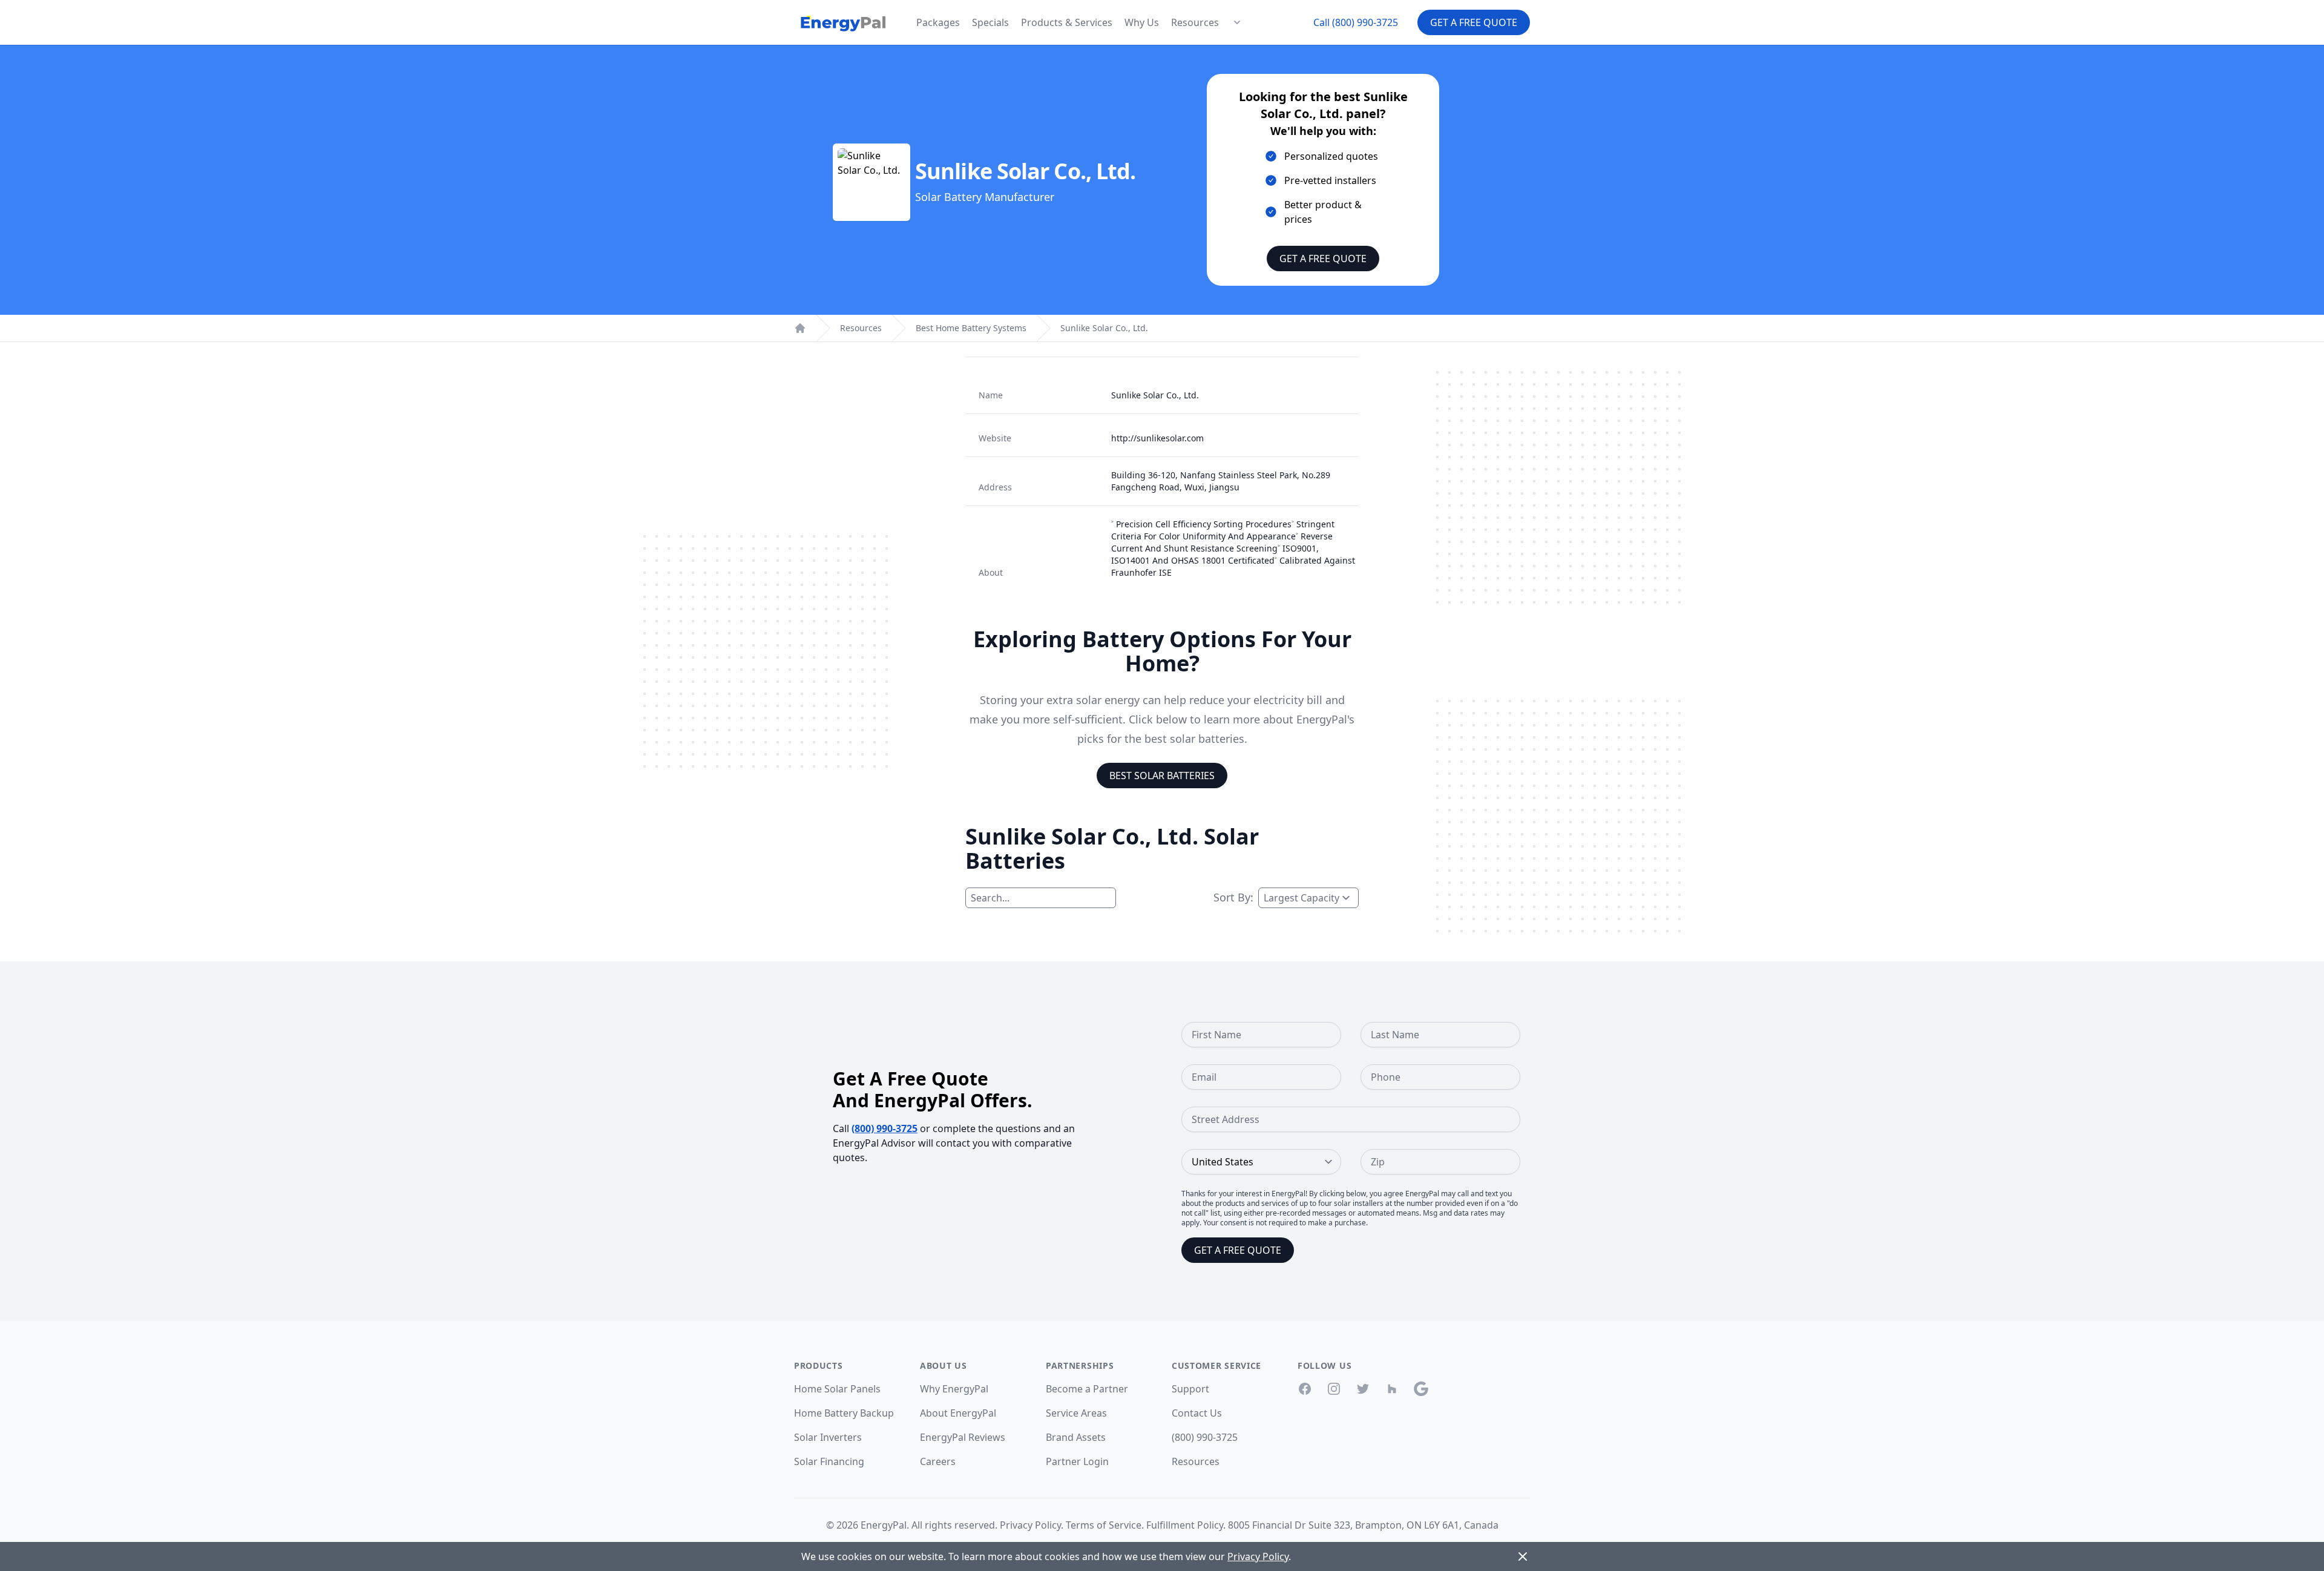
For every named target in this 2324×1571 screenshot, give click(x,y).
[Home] (800, 328)
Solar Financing (829, 1461)
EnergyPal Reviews (963, 1437)
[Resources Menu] (1237, 22)
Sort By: (1233, 897)
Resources (1195, 22)
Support (1190, 1389)
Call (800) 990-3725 (1356, 22)
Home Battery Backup (844, 1413)
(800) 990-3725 (885, 1128)
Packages (938, 22)
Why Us (1142, 22)
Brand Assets (1076, 1437)
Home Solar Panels (837, 1389)
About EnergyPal (958, 1413)
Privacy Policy (1030, 1525)
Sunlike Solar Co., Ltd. (1104, 328)
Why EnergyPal (954, 1389)
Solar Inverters (828, 1437)
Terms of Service (1104, 1525)
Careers (938, 1461)
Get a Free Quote (1474, 22)
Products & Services (1067, 22)
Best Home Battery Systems (971, 328)
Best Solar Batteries (1162, 776)
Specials (990, 22)
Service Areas (1076, 1413)
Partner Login (1077, 1461)
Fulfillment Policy (1185, 1525)
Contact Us (1197, 1413)
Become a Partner (1087, 1389)
